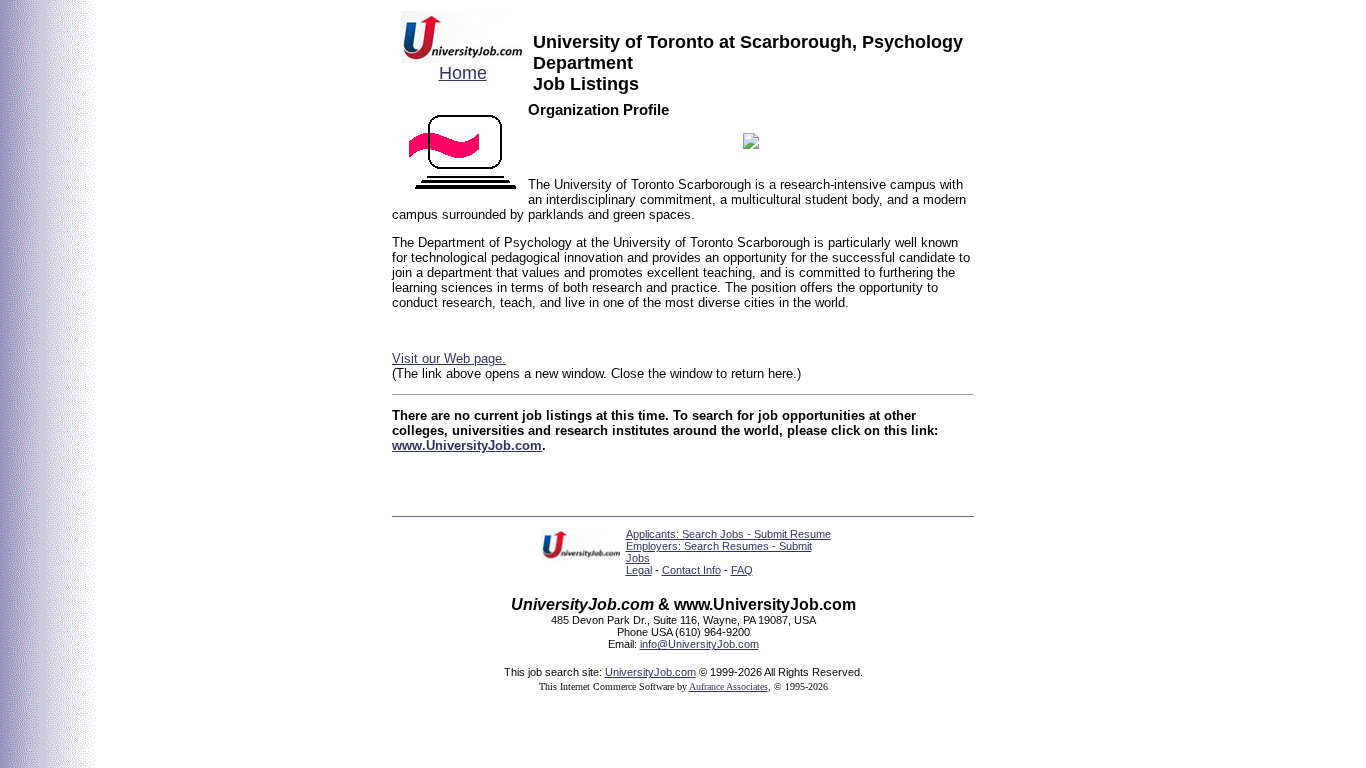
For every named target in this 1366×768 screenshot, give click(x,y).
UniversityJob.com (650, 672)
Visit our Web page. (449, 358)
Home (463, 73)
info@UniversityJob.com (699, 644)
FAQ (742, 570)
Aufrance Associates (728, 686)
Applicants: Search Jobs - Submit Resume (728, 534)
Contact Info (691, 570)
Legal (639, 570)
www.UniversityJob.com (467, 445)
